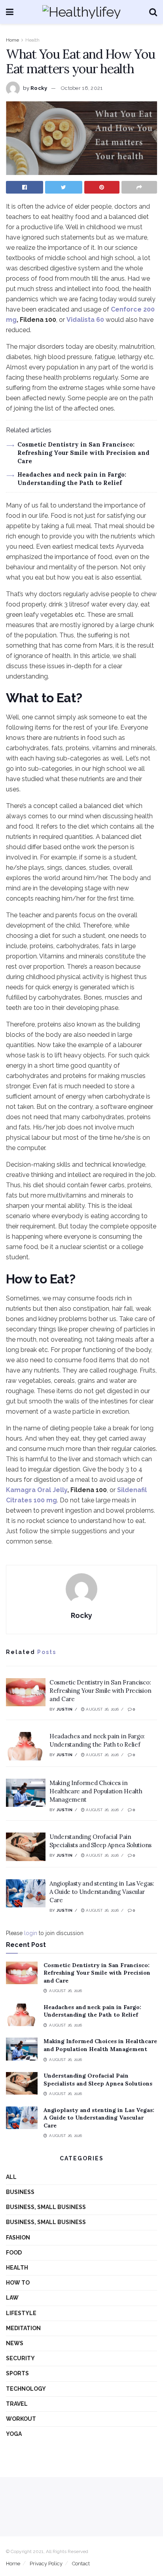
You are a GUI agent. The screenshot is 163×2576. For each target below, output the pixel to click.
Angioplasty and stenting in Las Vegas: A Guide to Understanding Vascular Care (102, 1892)
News (15, 2343)
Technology (26, 2389)
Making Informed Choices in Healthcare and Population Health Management (96, 1791)
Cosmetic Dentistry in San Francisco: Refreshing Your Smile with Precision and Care (83, 453)
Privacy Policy (46, 2564)
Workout (21, 2419)
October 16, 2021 (82, 88)
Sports (17, 2373)
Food (14, 2253)
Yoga (14, 2434)
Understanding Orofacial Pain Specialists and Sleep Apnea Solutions (98, 2080)
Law (12, 2298)
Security (20, 2358)
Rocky (39, 88)
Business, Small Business (46, 2207)
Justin (64, 1709)
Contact (81, 2564)
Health (32, 40)
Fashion (18, 2238)
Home (12, 40)
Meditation (23, 2328)
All (11, 2177)
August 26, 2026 (102, 1709)
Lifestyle (21, 2313)
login (31, 1933)
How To (18, 2283)
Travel (17, 2404)
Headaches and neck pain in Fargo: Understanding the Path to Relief (92, 2011)
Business (20, 2192)
